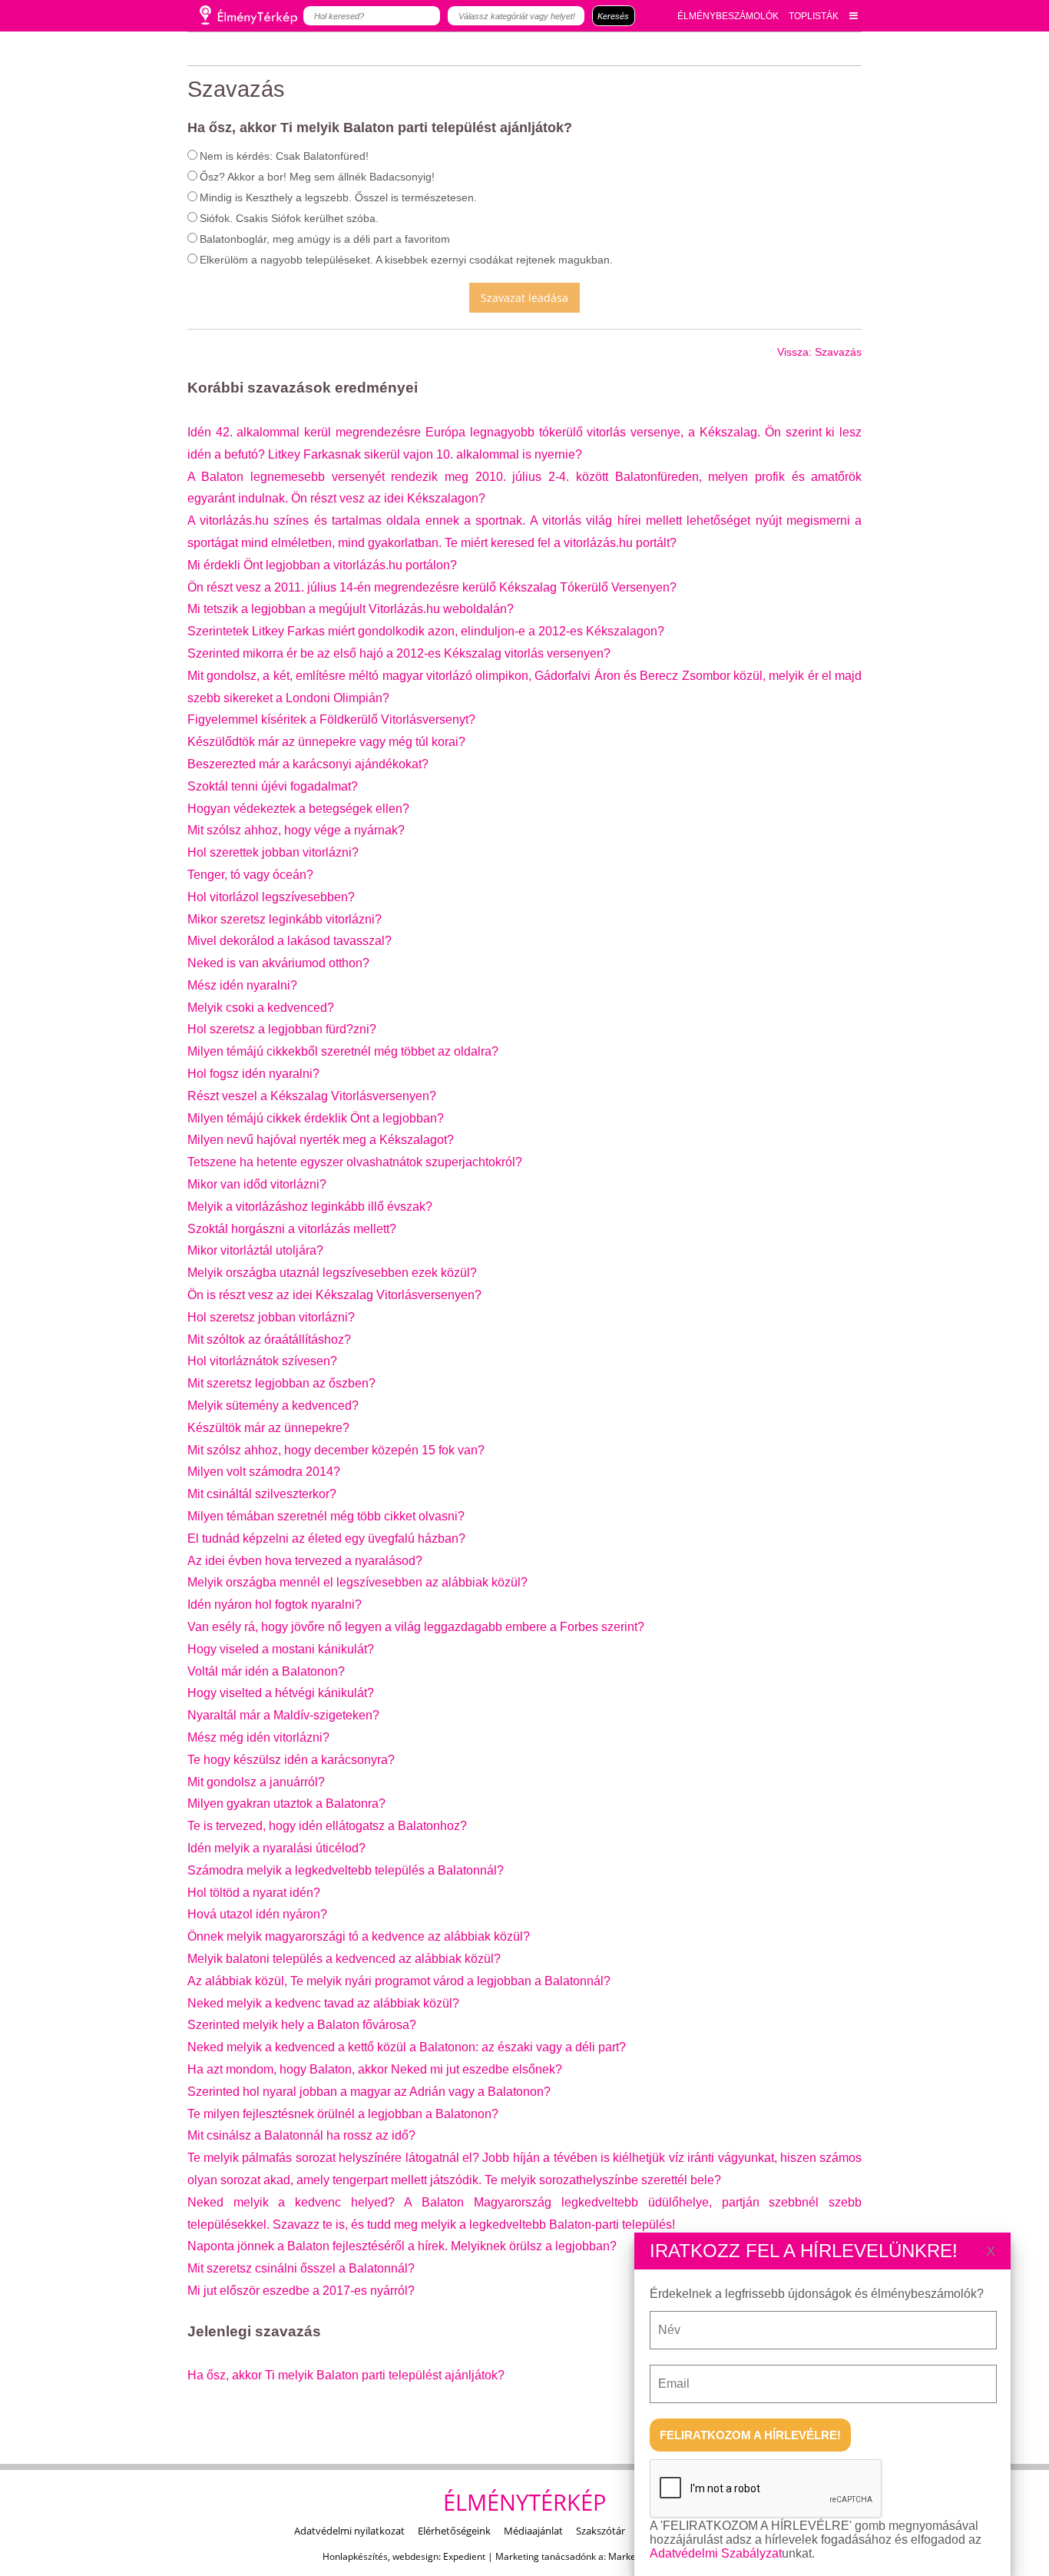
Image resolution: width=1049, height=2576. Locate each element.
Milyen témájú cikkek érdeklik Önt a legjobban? (316, 1118)
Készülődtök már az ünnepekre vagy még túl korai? (326, 742)
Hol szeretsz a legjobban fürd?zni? (282, 1029)
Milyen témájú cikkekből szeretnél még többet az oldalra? (343, 1051)
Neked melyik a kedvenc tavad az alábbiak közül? (323, 2003)
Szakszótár (601, 2531)
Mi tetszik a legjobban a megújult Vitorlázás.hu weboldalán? (351, 609)
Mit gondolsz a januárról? (256, 1782)
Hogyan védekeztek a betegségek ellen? (298, 809)
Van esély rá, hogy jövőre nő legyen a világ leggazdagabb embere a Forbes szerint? (416, 1627)
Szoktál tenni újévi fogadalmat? (273, 786)
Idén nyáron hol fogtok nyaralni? (275, 1605)
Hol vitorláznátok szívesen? (262, 1361)
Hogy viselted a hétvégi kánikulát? (281, 1693)
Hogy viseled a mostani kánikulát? (281, 1649)
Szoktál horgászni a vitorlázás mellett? (292, 1229)
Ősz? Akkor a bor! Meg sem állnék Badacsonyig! (317, 177)
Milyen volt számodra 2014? (264, 1472)
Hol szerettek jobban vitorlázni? (273, 852)
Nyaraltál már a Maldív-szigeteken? (283, 1715)
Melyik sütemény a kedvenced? (273, 1406)
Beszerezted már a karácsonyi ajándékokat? (308, 764)
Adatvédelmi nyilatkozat (349, 2531)
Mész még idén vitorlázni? (258, 1737)
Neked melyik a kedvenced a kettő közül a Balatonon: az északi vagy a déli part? (407, 2047)
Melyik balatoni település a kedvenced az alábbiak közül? (344, 1959)
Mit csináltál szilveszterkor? (262, 1494)
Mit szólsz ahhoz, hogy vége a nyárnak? (296, 830)
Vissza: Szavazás (819, 352)
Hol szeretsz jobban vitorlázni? (271, 1317)
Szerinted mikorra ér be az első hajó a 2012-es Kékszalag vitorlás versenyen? (399, 653)
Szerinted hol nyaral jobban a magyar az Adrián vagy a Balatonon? (369, 2092)
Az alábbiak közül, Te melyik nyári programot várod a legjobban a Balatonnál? (399, 1981)
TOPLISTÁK (814, 16)
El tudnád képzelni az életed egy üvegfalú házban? (326, 1538)
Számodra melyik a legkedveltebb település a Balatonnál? (346, 1870)
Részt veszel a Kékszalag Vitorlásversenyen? (312, 1096)
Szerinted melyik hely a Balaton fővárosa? (302, 2025)
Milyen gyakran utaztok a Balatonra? (286, 1804)
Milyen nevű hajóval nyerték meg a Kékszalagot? (321, 1140)
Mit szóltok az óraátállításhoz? (269, 1339)
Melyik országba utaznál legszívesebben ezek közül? (332, 1273)
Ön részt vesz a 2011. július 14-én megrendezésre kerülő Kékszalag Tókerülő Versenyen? (432, 587)
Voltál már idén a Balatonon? (266, 1671)
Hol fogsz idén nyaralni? (253, 1074)
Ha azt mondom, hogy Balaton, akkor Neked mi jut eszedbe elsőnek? (375, 2069)
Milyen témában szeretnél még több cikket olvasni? (326, 1516)
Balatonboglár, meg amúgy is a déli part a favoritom (325, 239)
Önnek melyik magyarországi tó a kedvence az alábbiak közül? (359, 1936)
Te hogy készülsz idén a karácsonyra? (291, 1760)
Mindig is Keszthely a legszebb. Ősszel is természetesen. (338, 197)
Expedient (464, 2556)
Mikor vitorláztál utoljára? (255, 1250)
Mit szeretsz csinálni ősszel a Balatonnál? (301, 2268)
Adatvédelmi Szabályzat (716, 2553)
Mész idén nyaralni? (242, 985)
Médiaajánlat (533, 2531)
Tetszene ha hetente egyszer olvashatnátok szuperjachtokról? (355, 1162)
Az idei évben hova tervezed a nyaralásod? (305, 1561)
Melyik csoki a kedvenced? (261, 1008)
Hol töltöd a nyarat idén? (254, 1893)
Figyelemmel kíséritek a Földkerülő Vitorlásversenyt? (331, 719)
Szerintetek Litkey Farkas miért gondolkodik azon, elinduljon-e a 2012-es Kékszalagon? (426, 631)
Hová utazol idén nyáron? (257, 1914)
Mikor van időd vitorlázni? (257, 1184)
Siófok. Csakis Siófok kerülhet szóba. (289, 218)
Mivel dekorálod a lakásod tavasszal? (290, 941)
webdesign (415, 2556)
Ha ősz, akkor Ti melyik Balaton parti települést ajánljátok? (346, 2375)
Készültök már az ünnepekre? (268, 1428)
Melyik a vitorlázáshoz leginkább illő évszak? (310, 1207)
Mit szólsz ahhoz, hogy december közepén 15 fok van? (336, 1450)
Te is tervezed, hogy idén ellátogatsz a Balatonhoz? (327, 1826)
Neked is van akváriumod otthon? (278, 963)
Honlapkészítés (355, 2556)
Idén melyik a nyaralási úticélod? (276, 1848)
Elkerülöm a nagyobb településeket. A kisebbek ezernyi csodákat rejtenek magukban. (406, 260)
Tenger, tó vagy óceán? (250, 875)
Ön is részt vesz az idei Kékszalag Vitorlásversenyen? (334, 1295)
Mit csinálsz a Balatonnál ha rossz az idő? (301, 2135)
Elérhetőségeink (454, 2531)
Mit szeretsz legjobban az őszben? (281, 1383)
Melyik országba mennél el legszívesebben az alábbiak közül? (357, 1582)
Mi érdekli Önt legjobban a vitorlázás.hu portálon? (322, 565)
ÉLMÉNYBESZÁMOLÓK (728, 16)
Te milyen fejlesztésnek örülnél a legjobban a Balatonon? (343, 2114)
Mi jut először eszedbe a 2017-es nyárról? (301, 2291)
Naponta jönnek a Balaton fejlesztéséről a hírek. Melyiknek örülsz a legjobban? (402, 2246)
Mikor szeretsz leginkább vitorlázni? (285, 919)
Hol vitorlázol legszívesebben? (271, 897)
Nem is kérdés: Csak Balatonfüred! (284, 156)
